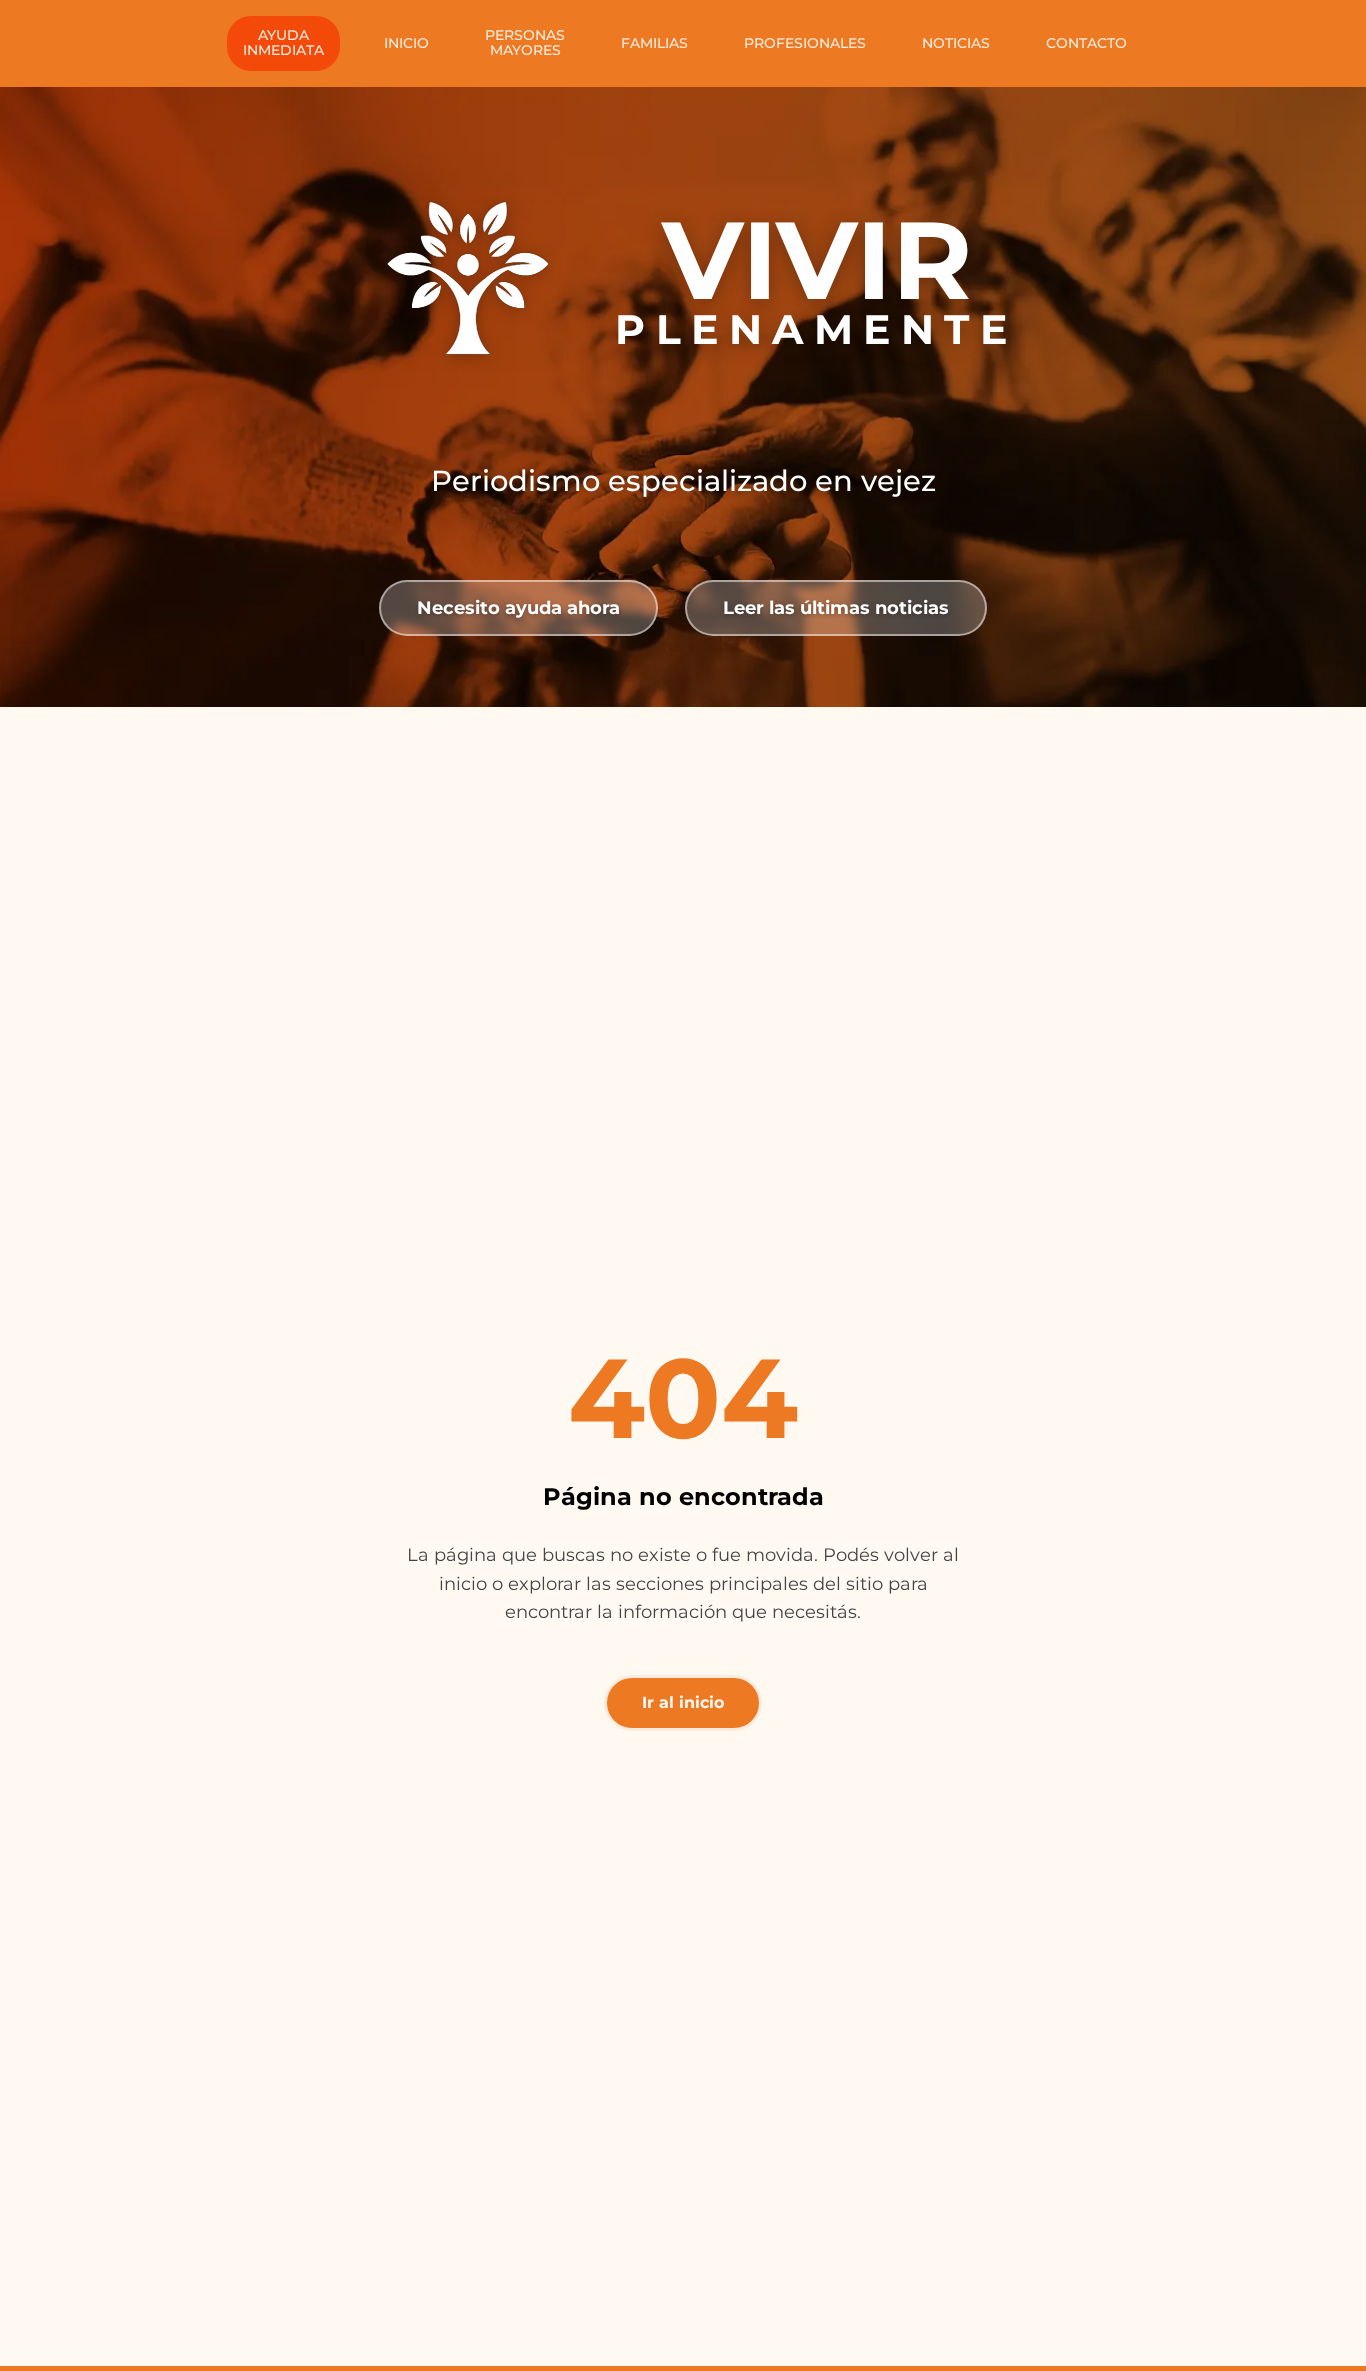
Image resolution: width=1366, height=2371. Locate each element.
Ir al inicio (683, 1702)
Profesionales (805, 43)
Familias (654, 43)
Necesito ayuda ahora (518, 607)
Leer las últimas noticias (836, 607)
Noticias (956, 43)
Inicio (406, 43)
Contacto (1086, 43)
